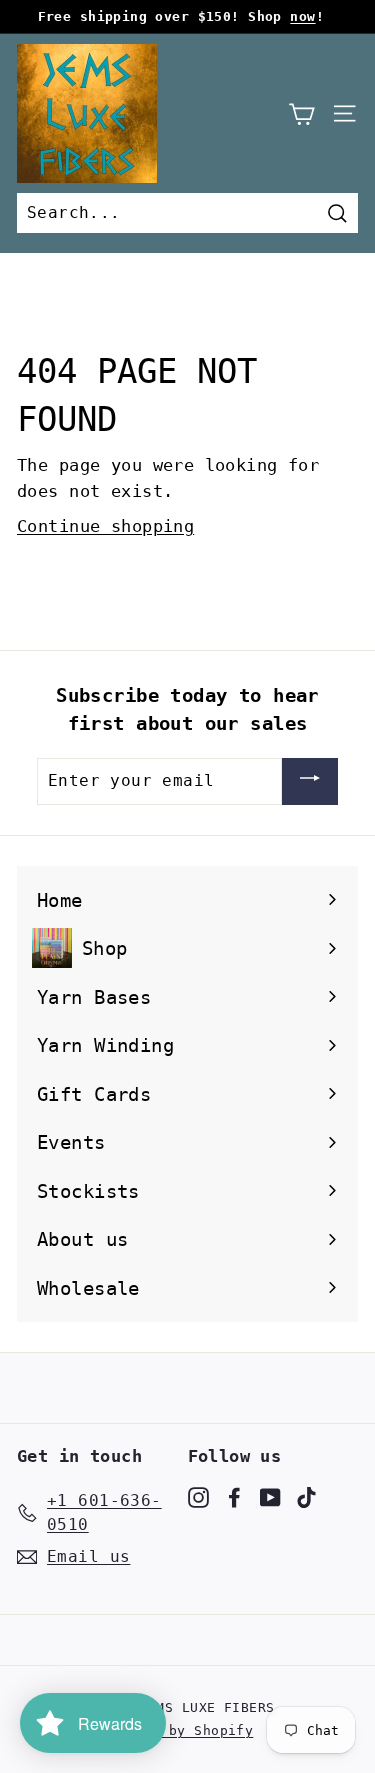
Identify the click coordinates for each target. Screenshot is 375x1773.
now (302, 16)
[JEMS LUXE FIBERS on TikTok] (306, 1497)
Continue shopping (105, 526)
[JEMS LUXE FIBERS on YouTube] (270, 1497)
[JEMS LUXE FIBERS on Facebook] (234, 1497)
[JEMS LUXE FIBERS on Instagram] (198, 1497)
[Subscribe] (310, 781)
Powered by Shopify (178, 1730)
